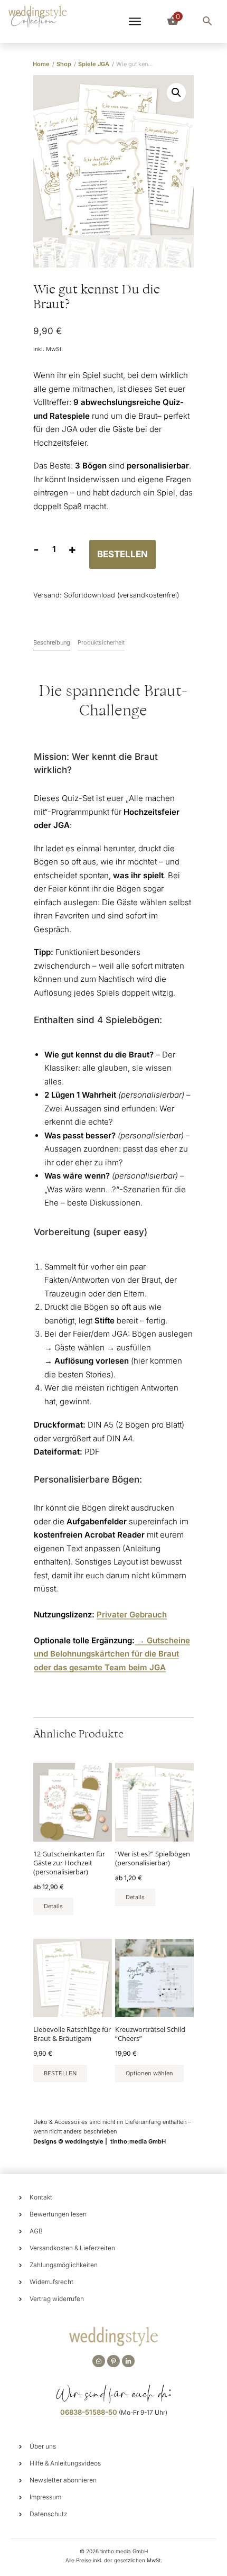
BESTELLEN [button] (60, 2073)
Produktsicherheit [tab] (101, 642)
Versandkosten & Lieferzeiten (72, 2248)
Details (53, 1906)
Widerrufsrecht (51, 2282)
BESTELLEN (122, 554)
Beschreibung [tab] (52, 642)
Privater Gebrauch (132, 1614)
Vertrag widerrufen (57, 2299)
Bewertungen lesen (58, 2214)
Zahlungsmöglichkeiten (64, 2265)
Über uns (43, 2446)
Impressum (45, 2497)
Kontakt (41, 2197)
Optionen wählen (149, 2073)
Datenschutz (49, 2514)
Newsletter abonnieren (63, 2480)
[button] (176, 93)
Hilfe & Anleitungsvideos (65, 2463)
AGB (36, 2231)
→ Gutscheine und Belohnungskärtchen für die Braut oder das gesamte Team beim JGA (112, 1654)
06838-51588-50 (89, 2412)
